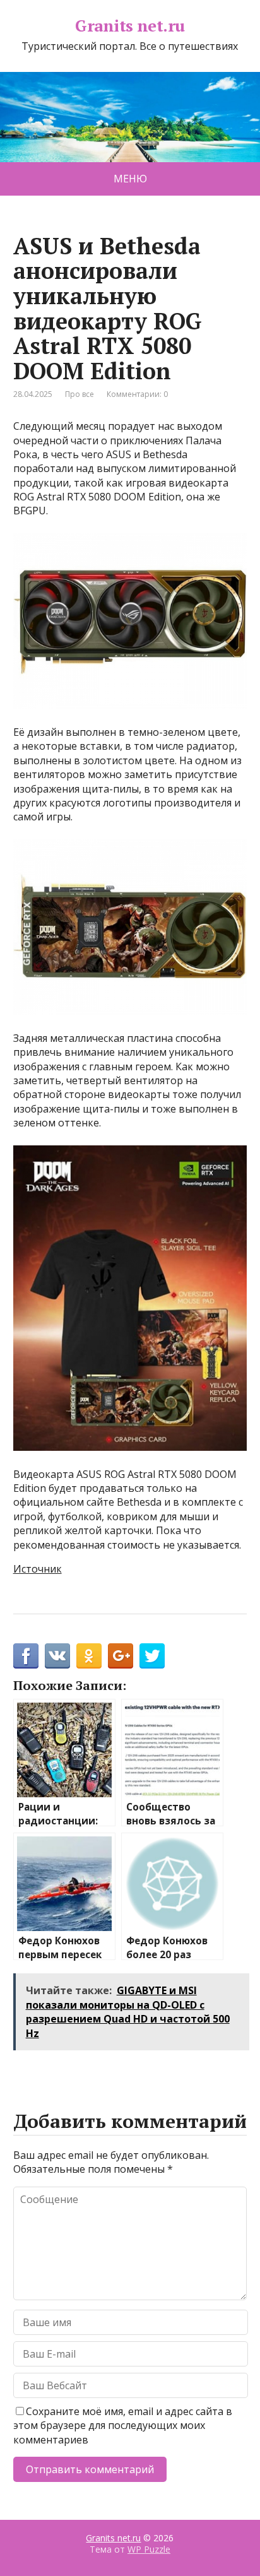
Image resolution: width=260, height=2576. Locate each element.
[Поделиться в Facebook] (26, 1656)
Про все (80, 394)
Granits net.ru (130, 26)
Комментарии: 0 (137, 394)
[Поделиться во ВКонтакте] (57, 1656)
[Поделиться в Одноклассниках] (89, 1656)
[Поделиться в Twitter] (152, 1656)
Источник (38, 1569)
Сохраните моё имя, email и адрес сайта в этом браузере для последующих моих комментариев (123, 2425)
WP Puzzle (149, 2549)
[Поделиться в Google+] (121, 1656)
